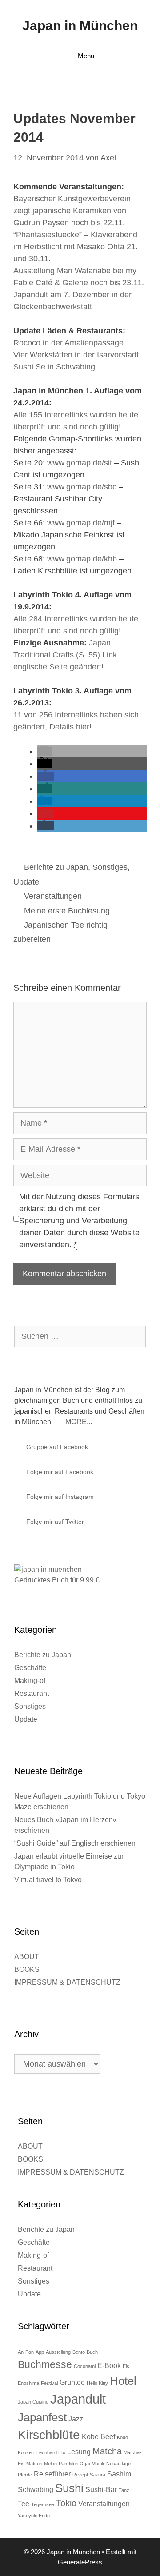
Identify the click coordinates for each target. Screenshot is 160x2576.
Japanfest (42, 2417)
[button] (44, 751)
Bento (79, 2352)
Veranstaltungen (53, 896)
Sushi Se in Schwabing (54, 367)
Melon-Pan (56, 2464)
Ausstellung (58, 2352)
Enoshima (28, 2383)
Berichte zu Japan (56, 867)
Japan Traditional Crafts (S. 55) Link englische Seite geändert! (65, 655)
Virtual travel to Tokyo (48, 1880)
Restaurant (32, 1693)
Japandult (78, 2399)
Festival (49, 2383)
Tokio (66, 2503)
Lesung (79, 2452)
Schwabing (36, 2489)
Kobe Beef (98, 2436)
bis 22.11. (108, 223)
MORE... (79, 1422)
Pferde (25, 2475)
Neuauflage (118, 2464)
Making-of (30, 1681)
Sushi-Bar (101, 2489)
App (40, 2352)
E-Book (109, 2365)
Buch (92, 2352)
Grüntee (72, 2382)
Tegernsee (43, 2504)
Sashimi (120, 2474)
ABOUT (27, 1957)
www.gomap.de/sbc (82, 487)
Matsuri (34, 2464)
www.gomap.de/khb (82, 559)
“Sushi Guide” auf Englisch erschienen (75, 1843)
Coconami (85, 2366)
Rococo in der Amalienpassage (68, 343)
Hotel (123, 2381)
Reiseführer (52, 2474)
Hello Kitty (97, 2383)
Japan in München (80, 26)
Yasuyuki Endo (34, 2516)
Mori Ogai (79, 2464)
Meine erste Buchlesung (67, 911)
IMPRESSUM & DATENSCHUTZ (67, 1982)
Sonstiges (110, 867)
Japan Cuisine (33, 2402)
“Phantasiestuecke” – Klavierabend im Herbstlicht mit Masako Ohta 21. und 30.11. (76, 247)
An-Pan (26, 2352)
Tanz (124, 2490)
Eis (126, 2366)
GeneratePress (80, 2562)
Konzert (26, 2452)
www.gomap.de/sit (80, 463)
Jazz (76, 2419)
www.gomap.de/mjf (81, 523)
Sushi (69, 2488)
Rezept (80, 2475)
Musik (98, 2464)
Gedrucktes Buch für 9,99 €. (58, 1580)
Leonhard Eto (51, 2452)
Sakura (98, 2475)
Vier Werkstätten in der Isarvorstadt (76, 355)
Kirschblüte (49, 2435)
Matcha (107, 2451)
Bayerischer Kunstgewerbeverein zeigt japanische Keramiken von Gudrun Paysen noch (72, 211)
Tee (24, 2504)
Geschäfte (30, 1668)
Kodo (122, 2437)
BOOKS (27, 1969)
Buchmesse (45, 2364)
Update (26, 882)
